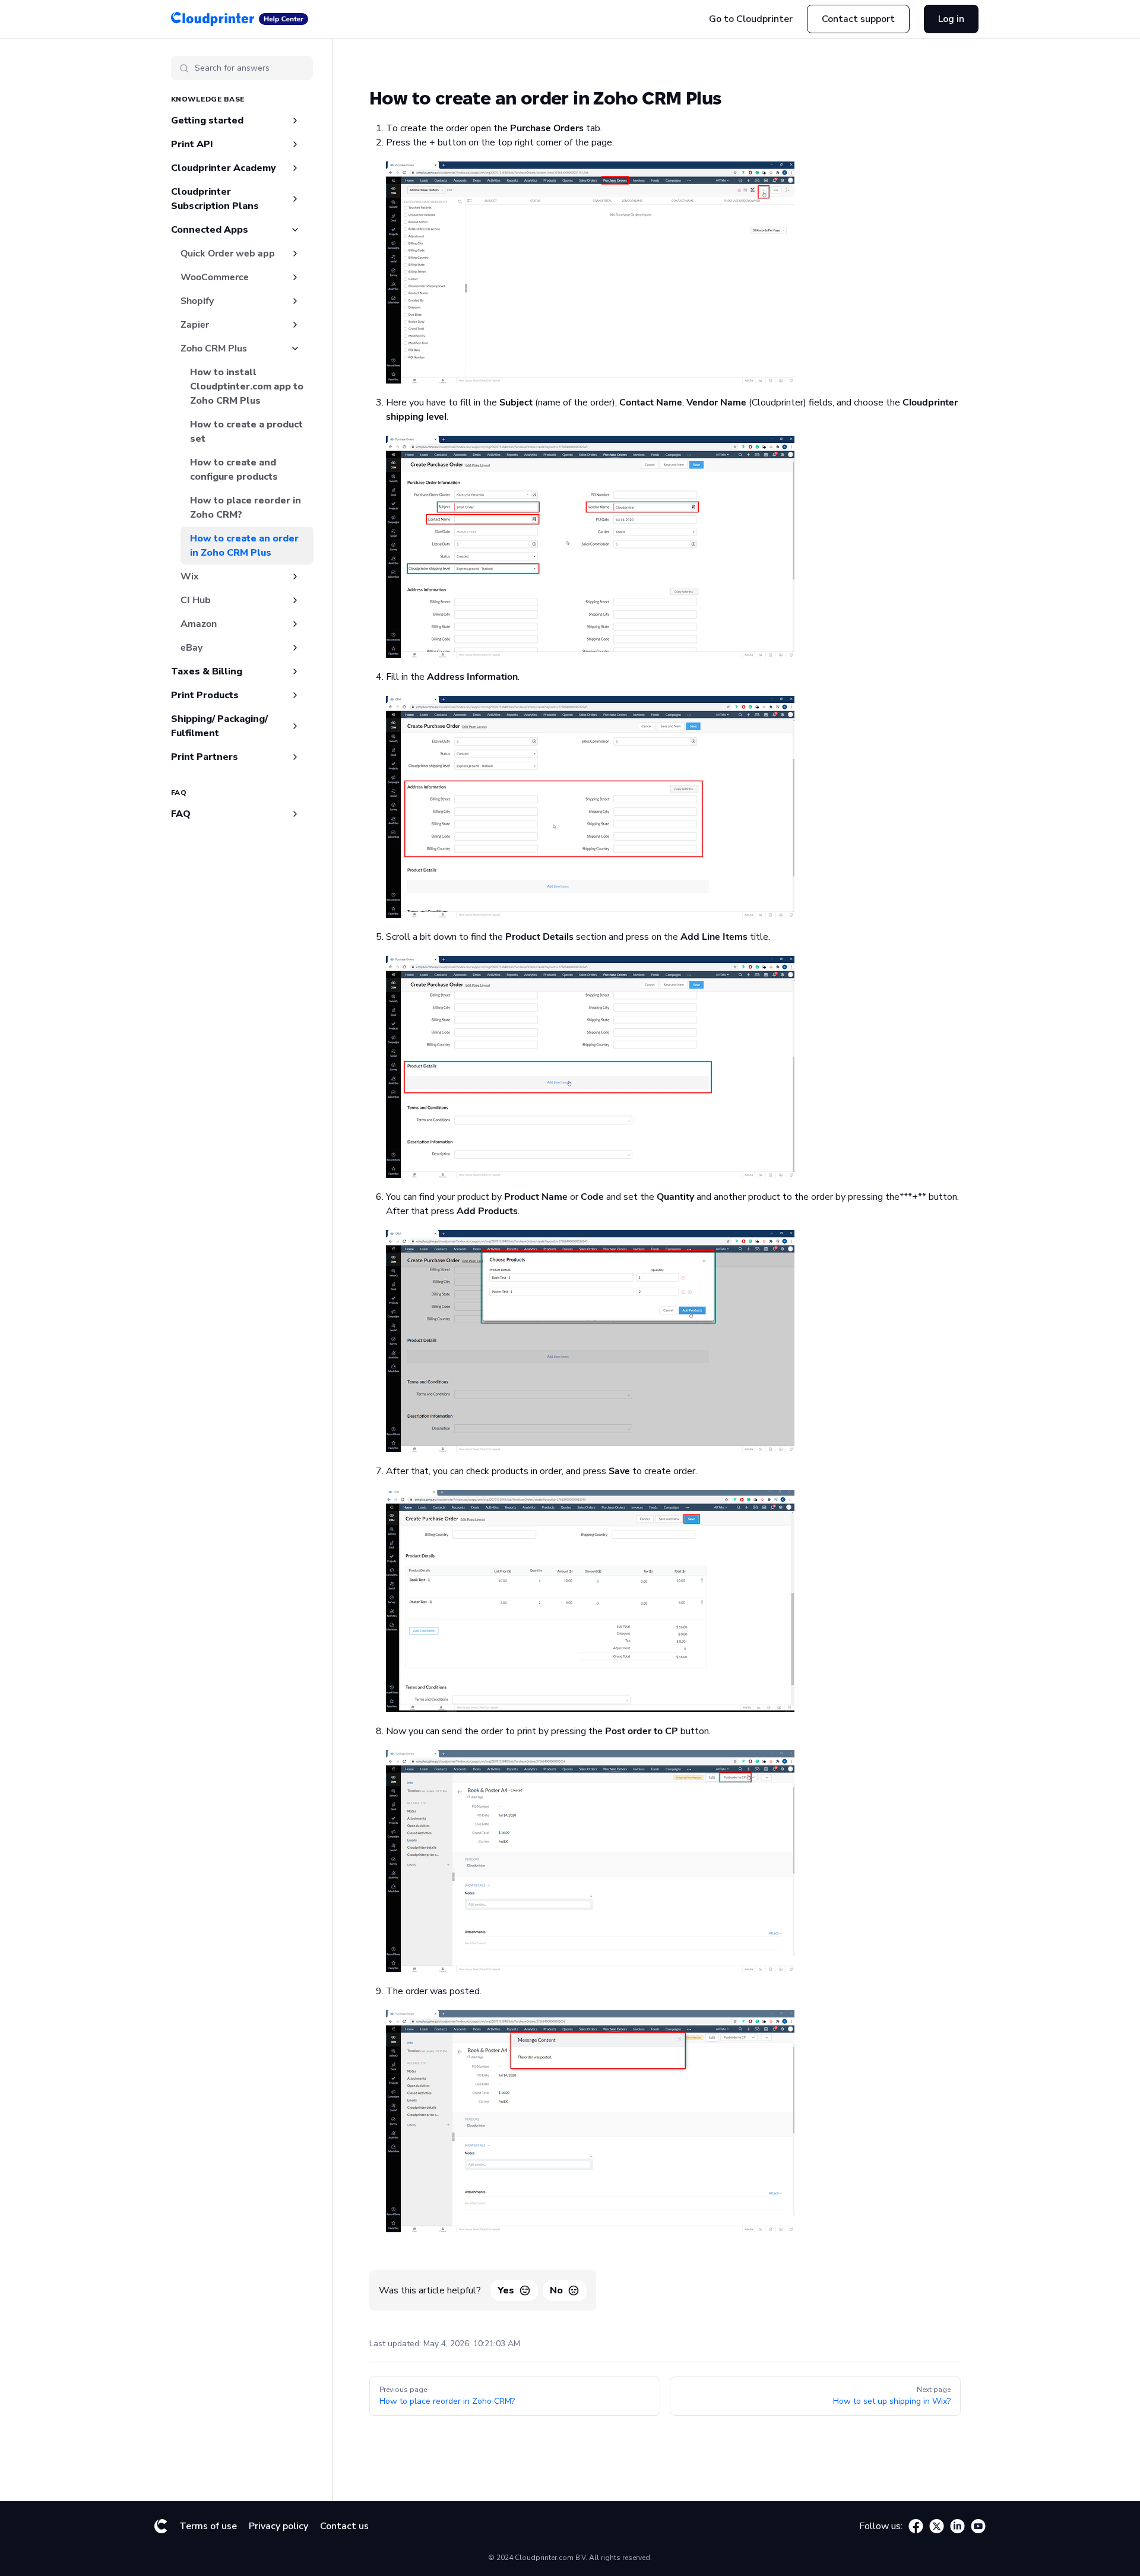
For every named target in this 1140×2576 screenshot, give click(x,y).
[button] (237, 99)
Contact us (344, 2526)
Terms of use (208, 2526)
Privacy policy (278, 2526)
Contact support (858, 19)
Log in (951, 19)
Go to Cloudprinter (751, 19)
